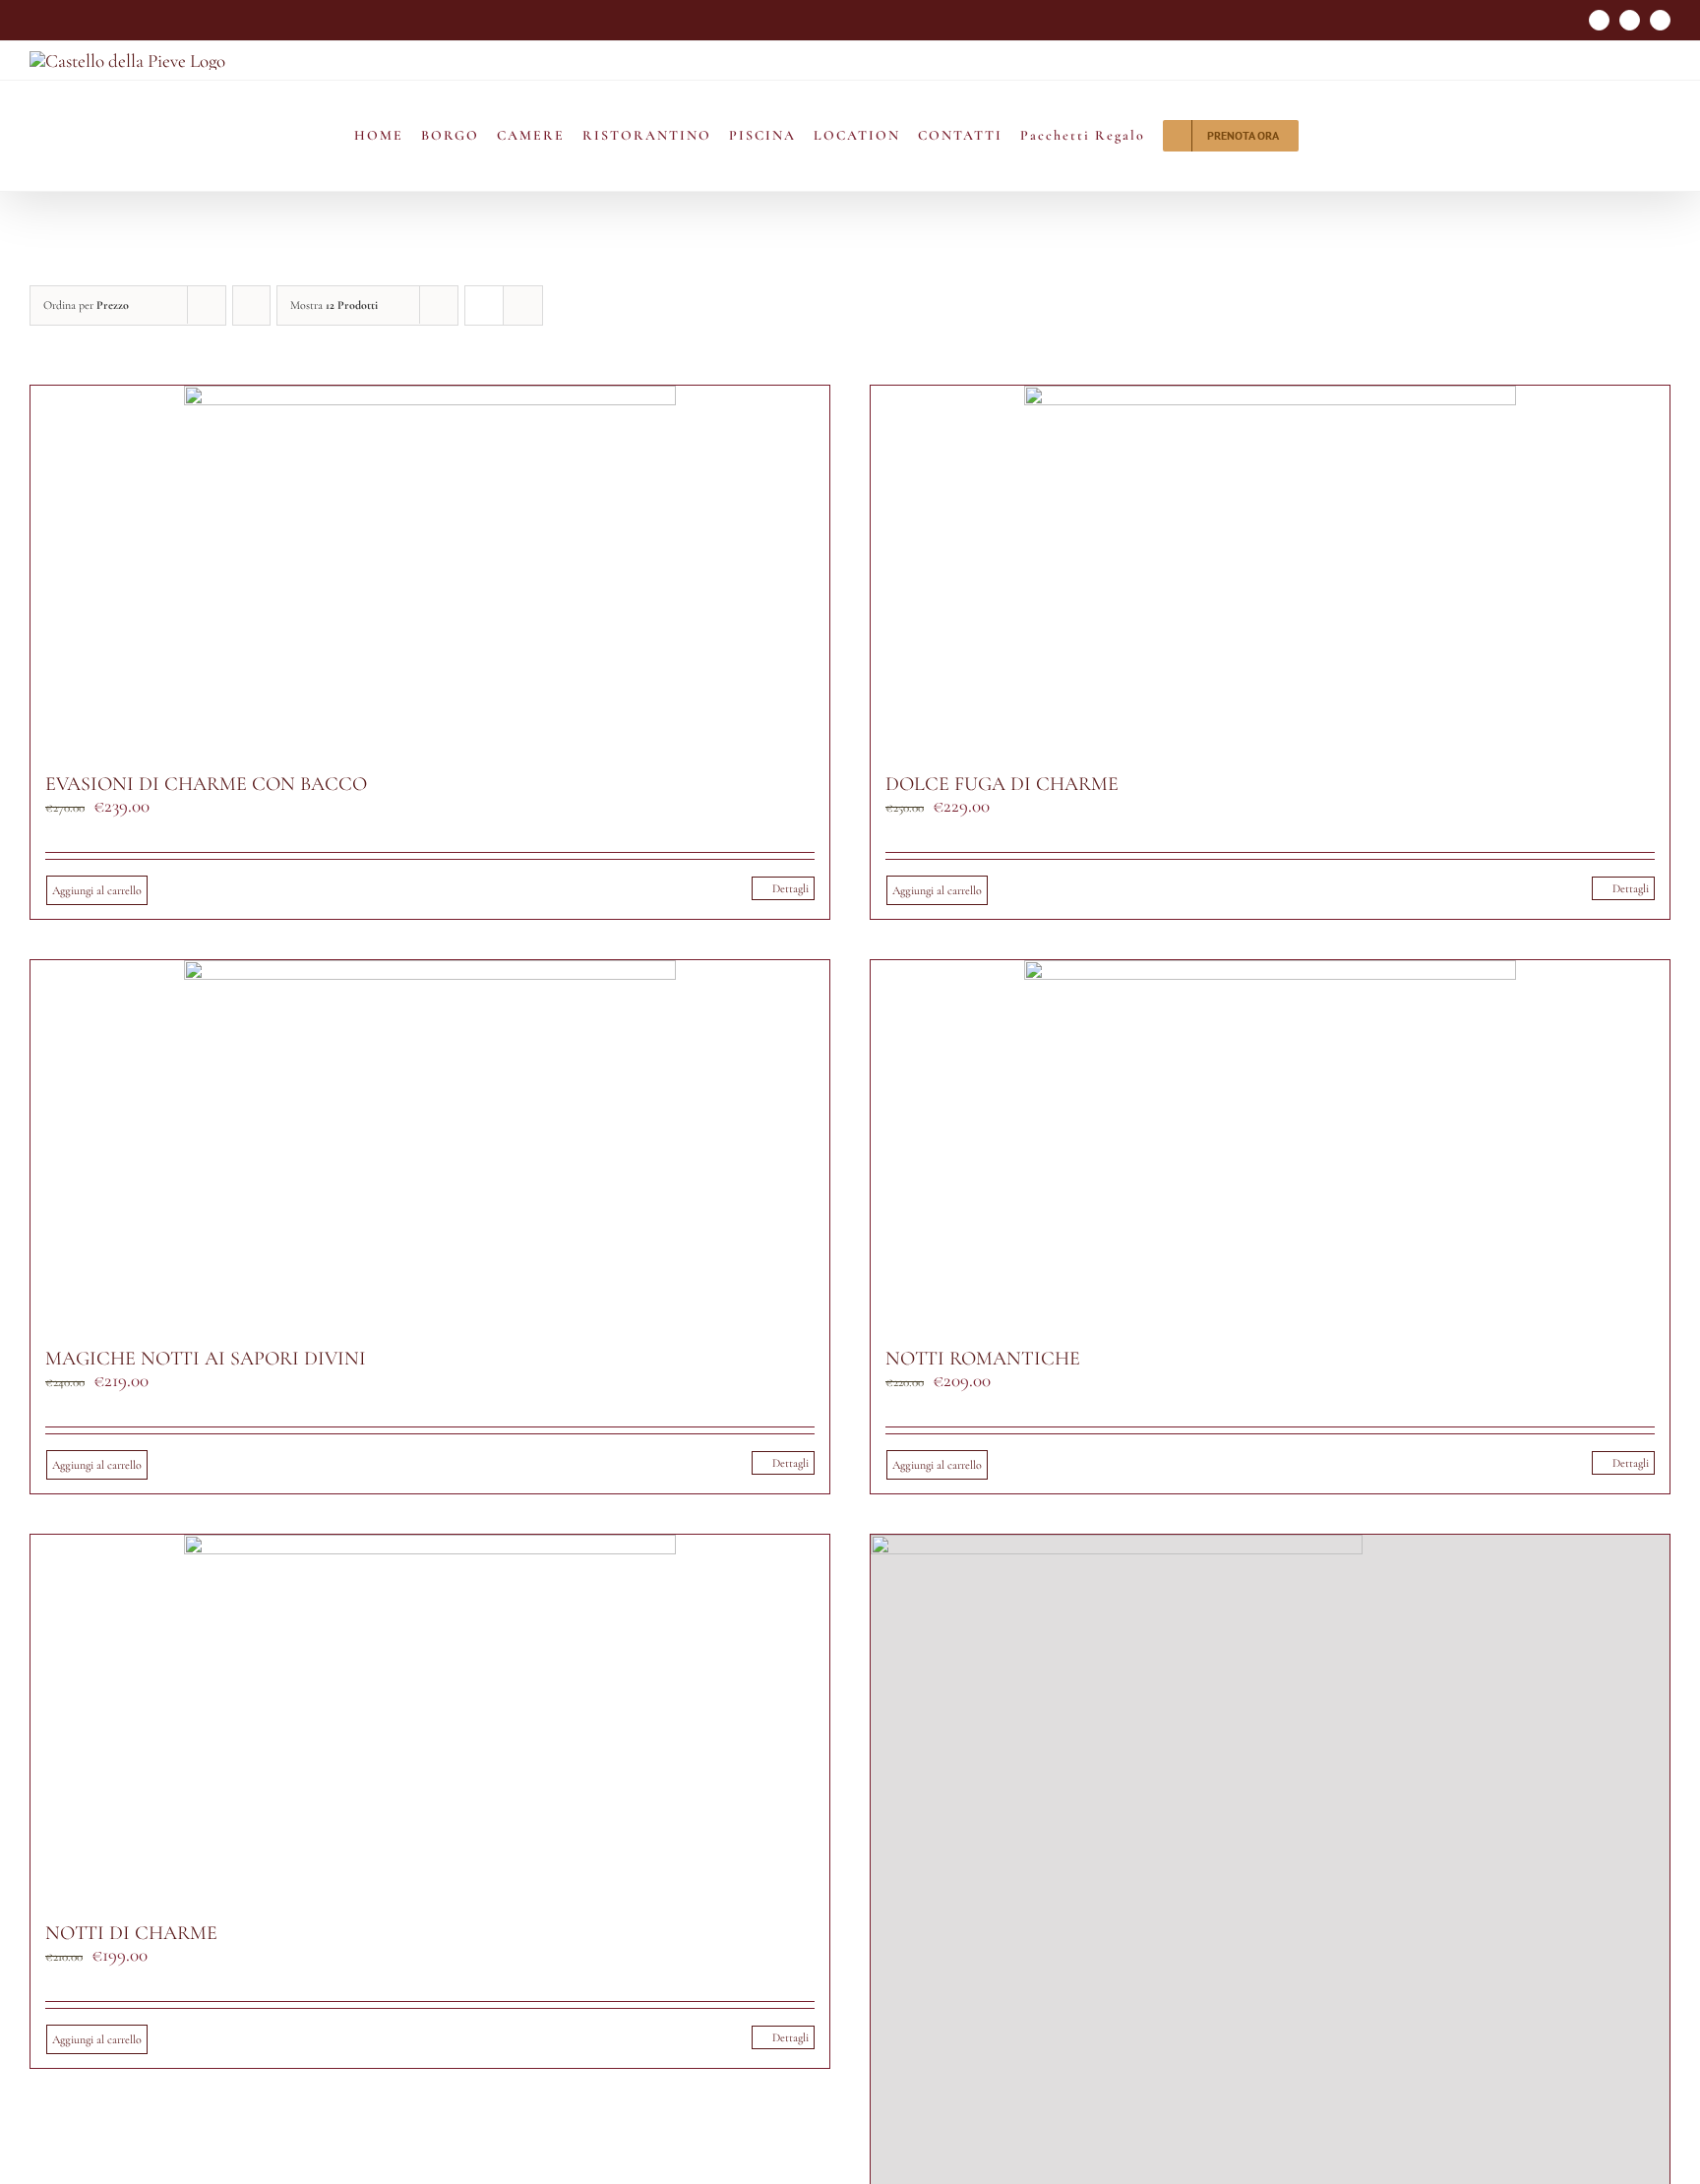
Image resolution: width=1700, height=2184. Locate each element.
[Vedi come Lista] (523, 305)
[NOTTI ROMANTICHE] (1270, 1145)
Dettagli (790, 888)
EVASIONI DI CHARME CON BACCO (206, 784)
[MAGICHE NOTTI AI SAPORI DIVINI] (430, 1145)
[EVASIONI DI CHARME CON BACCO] (430, 570)
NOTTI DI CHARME (131, 1933)
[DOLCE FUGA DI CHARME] (1270, 570)
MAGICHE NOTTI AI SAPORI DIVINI (206, 1359)
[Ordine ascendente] (251, 305)
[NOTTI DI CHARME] (430, 1719)
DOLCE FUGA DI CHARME (1002, 784)
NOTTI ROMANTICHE (983, 1359)
